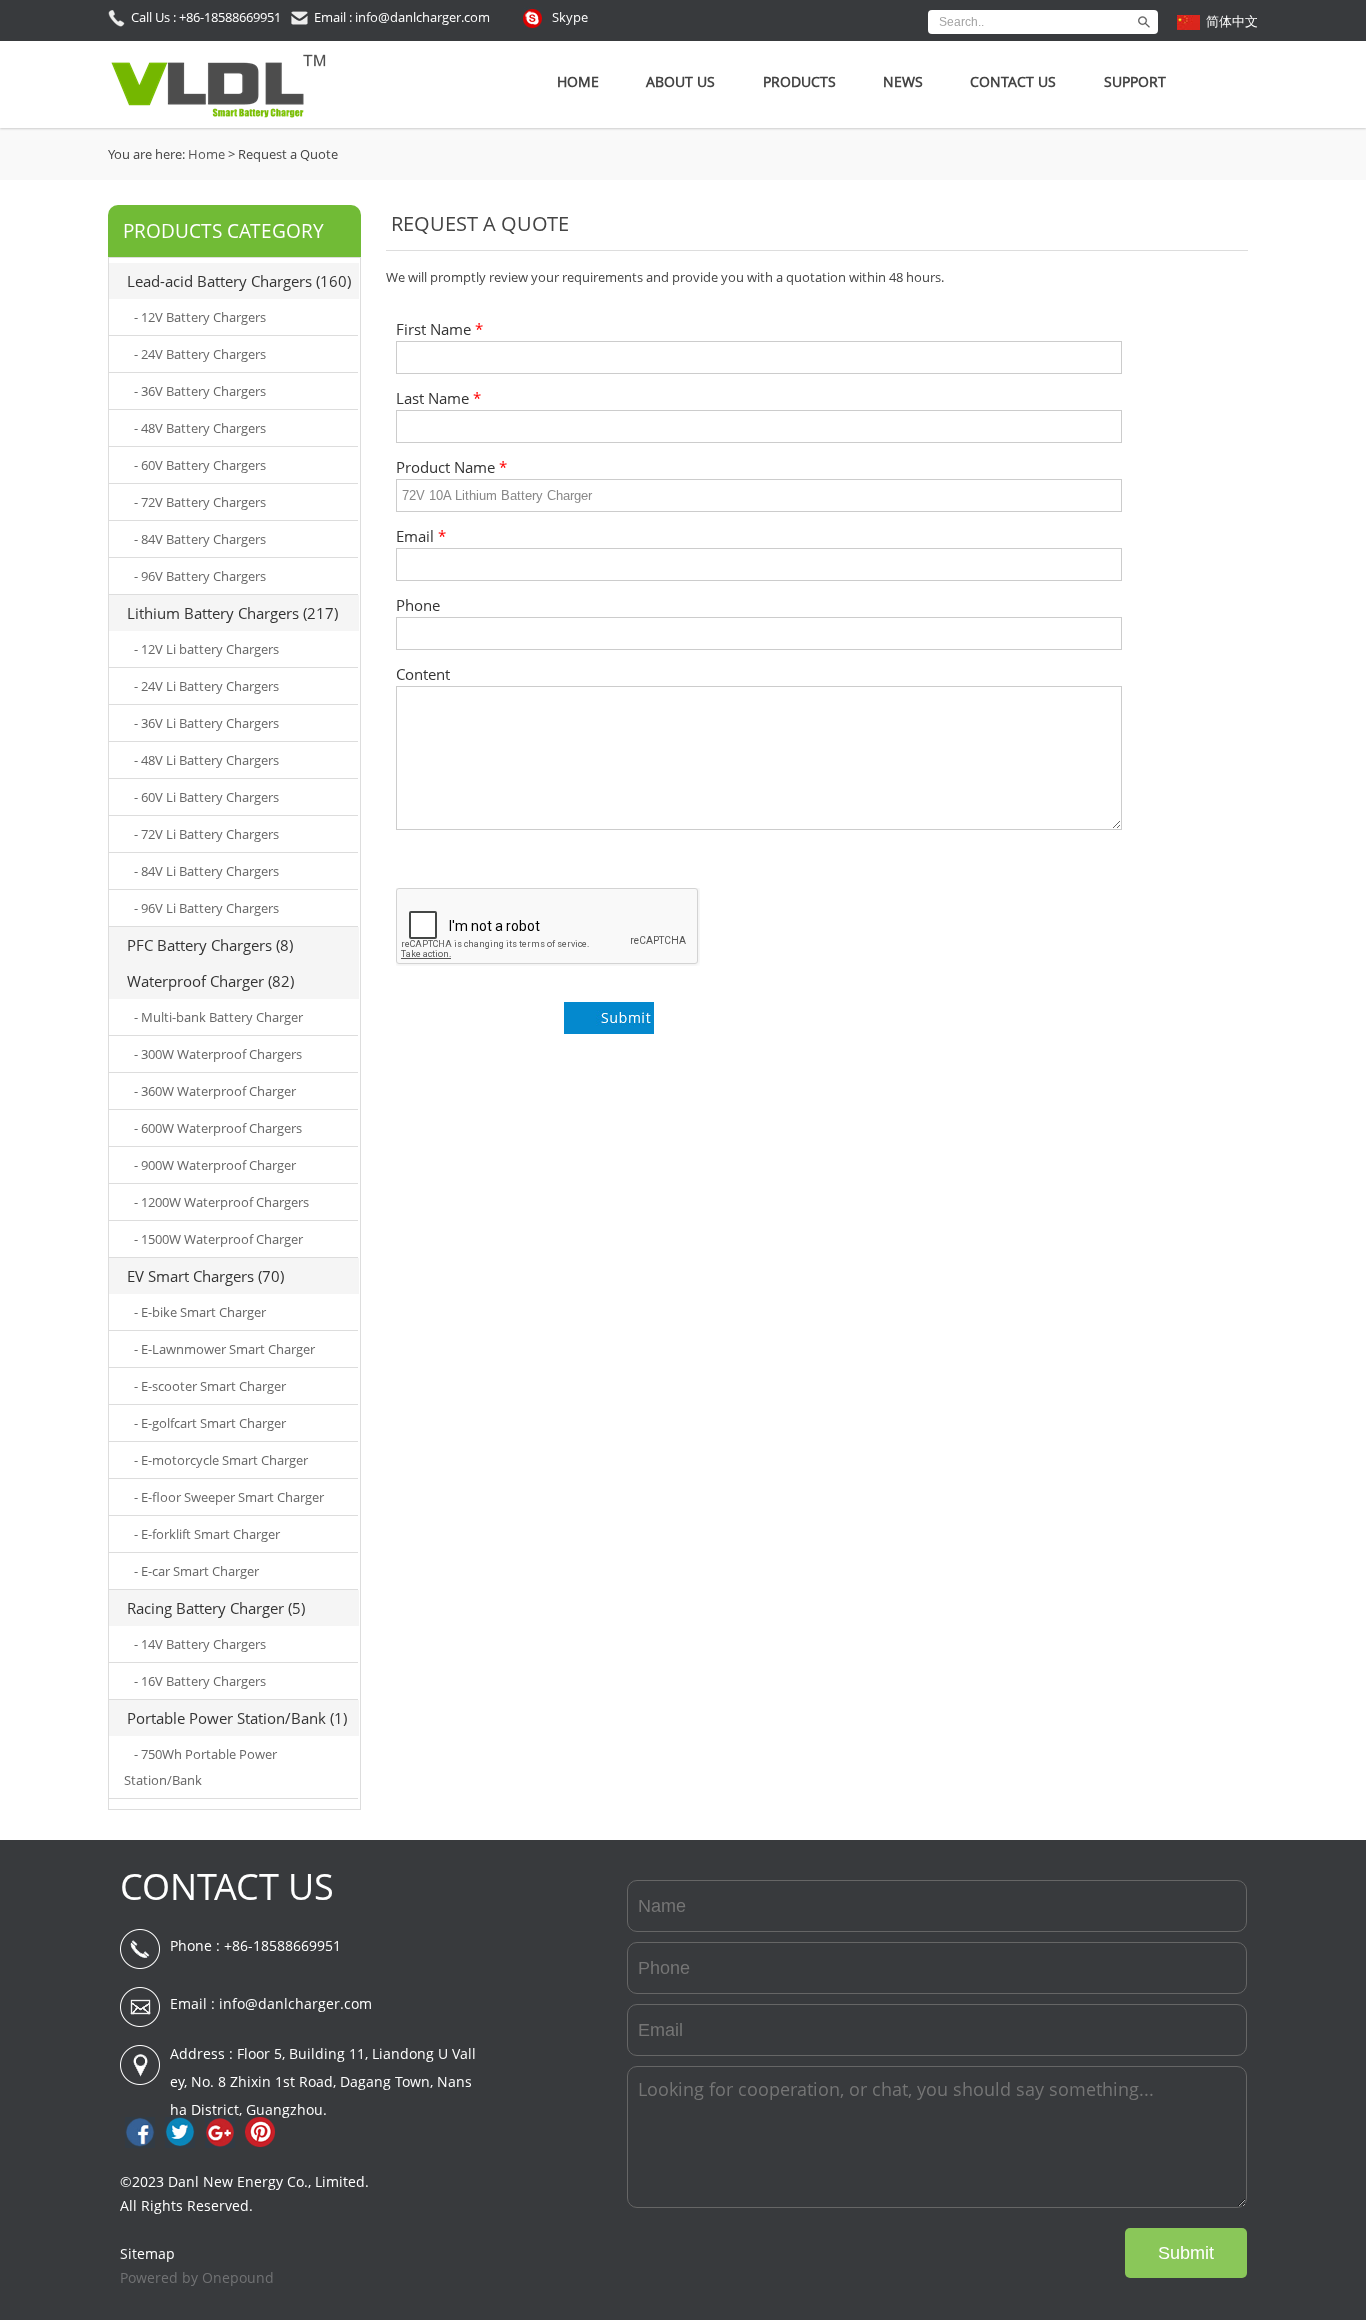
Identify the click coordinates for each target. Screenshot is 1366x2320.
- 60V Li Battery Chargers (206, 797)
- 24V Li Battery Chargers (206, 686)
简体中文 (1232, 21)
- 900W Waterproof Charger (215, 1165)
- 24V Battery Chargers (200, 354)
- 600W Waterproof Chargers (218, 1128)
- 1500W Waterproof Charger (218, 1239)
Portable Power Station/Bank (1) (237, 1718)
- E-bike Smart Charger (200, 1312)
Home (578, 81)
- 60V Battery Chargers (200, 465)
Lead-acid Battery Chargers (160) (239, 281)
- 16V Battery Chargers (200, 1681)
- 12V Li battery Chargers (206, 649)
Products (799, 81)
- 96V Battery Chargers (200, 576)
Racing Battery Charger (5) (216, 1608)
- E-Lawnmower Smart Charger (224, 1349)
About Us (680, 81)
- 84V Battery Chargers (200, 539)
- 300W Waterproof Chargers (218, 1054)
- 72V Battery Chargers (200, 502)
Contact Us (1013, 81)
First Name (439, 329)
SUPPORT (1135, 81)
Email (421, 536)
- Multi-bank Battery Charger (218, 1017)
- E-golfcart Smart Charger (210, 1423)
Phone (418, 605)
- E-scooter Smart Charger (210, 1386)
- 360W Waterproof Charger (215, 1091)
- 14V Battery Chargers (200, 1644)
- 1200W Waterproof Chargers (221, 1202)
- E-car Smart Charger (196, 1571)
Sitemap (147, 2253)
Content (423, 674)
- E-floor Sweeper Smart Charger (229, 1497)
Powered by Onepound (197, 2277)
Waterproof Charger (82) (210, 981)
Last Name (438, 398)
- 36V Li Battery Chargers (206, 723)
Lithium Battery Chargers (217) (232, 613)
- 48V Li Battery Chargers (206, 760)
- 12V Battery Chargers (200, 317)
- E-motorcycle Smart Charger (221, 1460)
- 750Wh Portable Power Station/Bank (200, 1767)
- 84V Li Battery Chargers (206, 871)
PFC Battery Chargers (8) (210, 945)
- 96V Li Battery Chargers (206, 908)
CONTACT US (227, 1886)
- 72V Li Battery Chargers (206, 834)
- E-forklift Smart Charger (207, 1534)
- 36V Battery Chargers (200, 391)
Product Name (451, 467)
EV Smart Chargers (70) (205, 1276)
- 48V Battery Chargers (200, 428)
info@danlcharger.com (295, 2003)
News (903, 81)
